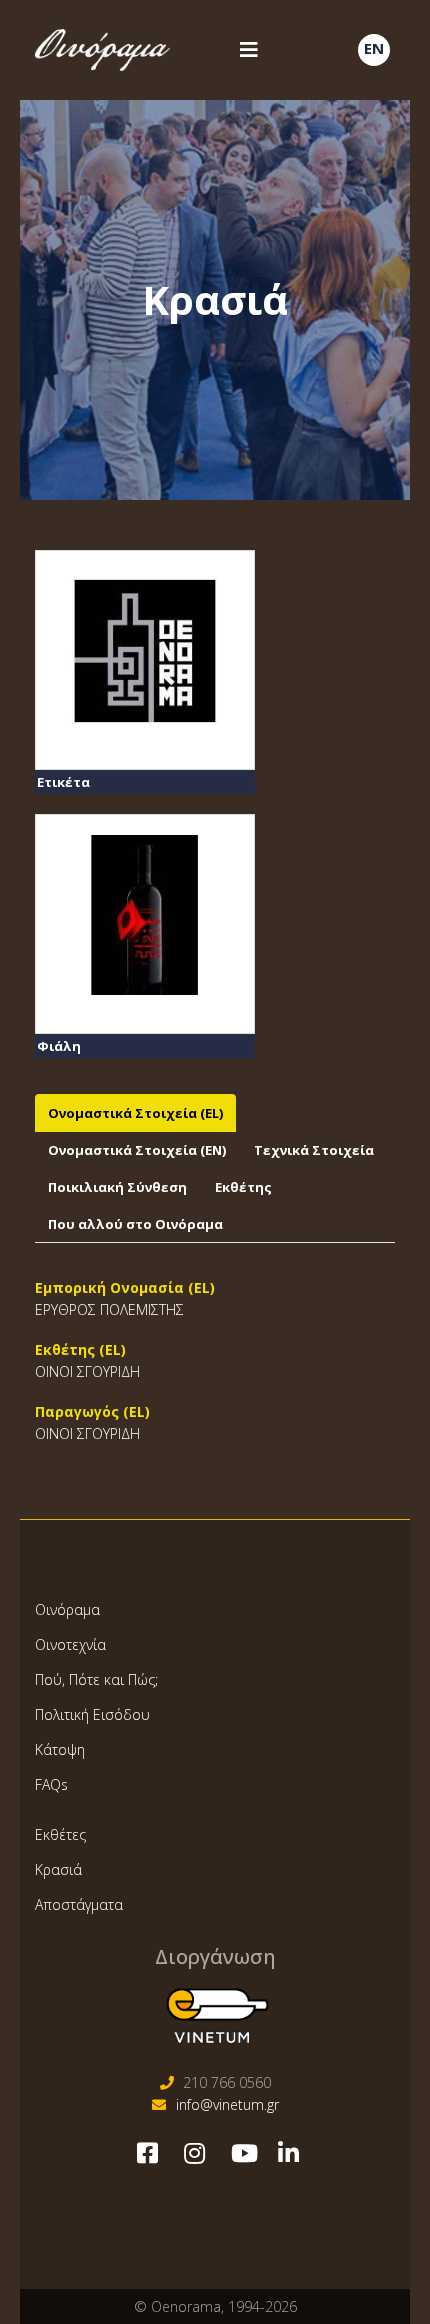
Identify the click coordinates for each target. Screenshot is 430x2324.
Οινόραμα (67, 1609)
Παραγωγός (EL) (92, 1411)
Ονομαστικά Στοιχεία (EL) (135, 1113)
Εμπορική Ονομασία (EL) (125, 1287)
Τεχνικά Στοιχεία (314, 1150)
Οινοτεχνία (70, 1644)
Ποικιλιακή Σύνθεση (117, 1187)
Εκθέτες (60, 1834)
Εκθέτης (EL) (80, 1349)
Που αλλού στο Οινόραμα (135, 1224)
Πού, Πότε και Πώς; (96, 1679)
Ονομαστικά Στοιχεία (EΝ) (137, 1150)
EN (374, 48)
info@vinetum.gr (227, 2104)
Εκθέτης (243, 1187)
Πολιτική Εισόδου (92, 1714)
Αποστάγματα (79, 1904)
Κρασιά (58, 1869)
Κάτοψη (60, 1749)
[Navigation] (247, 50)
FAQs (51, 1784)
